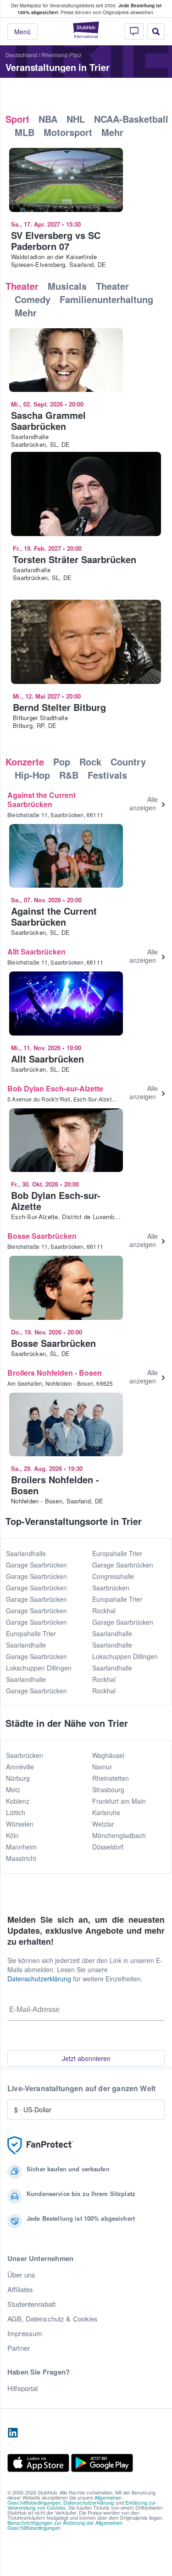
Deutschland (21, 55)
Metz (13, 1790)
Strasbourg (108, 1790)
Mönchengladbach (119, 1835)
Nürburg (18, 1778)
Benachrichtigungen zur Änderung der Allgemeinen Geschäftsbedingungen (65, 2525)
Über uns (21, 2275)
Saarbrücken (25, 1755)
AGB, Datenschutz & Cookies (53, 2319)
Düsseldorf (108, 1847)
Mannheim (21, 1847)
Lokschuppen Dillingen (39, 1668)
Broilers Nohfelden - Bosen (55, 1373)
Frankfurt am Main (119, 1801)
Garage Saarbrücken (36, 1565)
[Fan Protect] (40, 2145)
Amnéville (20, 1767)
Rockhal (104, 1611)
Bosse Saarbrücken (42, 1236)
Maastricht (21, 1858)
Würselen (20, 1824)
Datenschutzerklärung (39, 1979)
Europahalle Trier (31, 1633)
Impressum (25, 2333)
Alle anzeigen (144, 803)
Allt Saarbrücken (36, 952)
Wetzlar (103, 1824)
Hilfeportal (23, 2388)
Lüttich (16, 1812)
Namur (102, 1767)
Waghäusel (108, 1755)
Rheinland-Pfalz (61, 55)
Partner (19, 2348)
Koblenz (18, 1801)
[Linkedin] (13, 2433)
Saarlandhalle (26, 1553)
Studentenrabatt (31, 2304)
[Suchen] (156, 32)
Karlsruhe (106, 1812)
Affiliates (20, 2289)
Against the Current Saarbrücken (42, 800)
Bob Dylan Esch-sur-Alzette (55, 1088)
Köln (12, 1835)
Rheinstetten (111, 1778)
